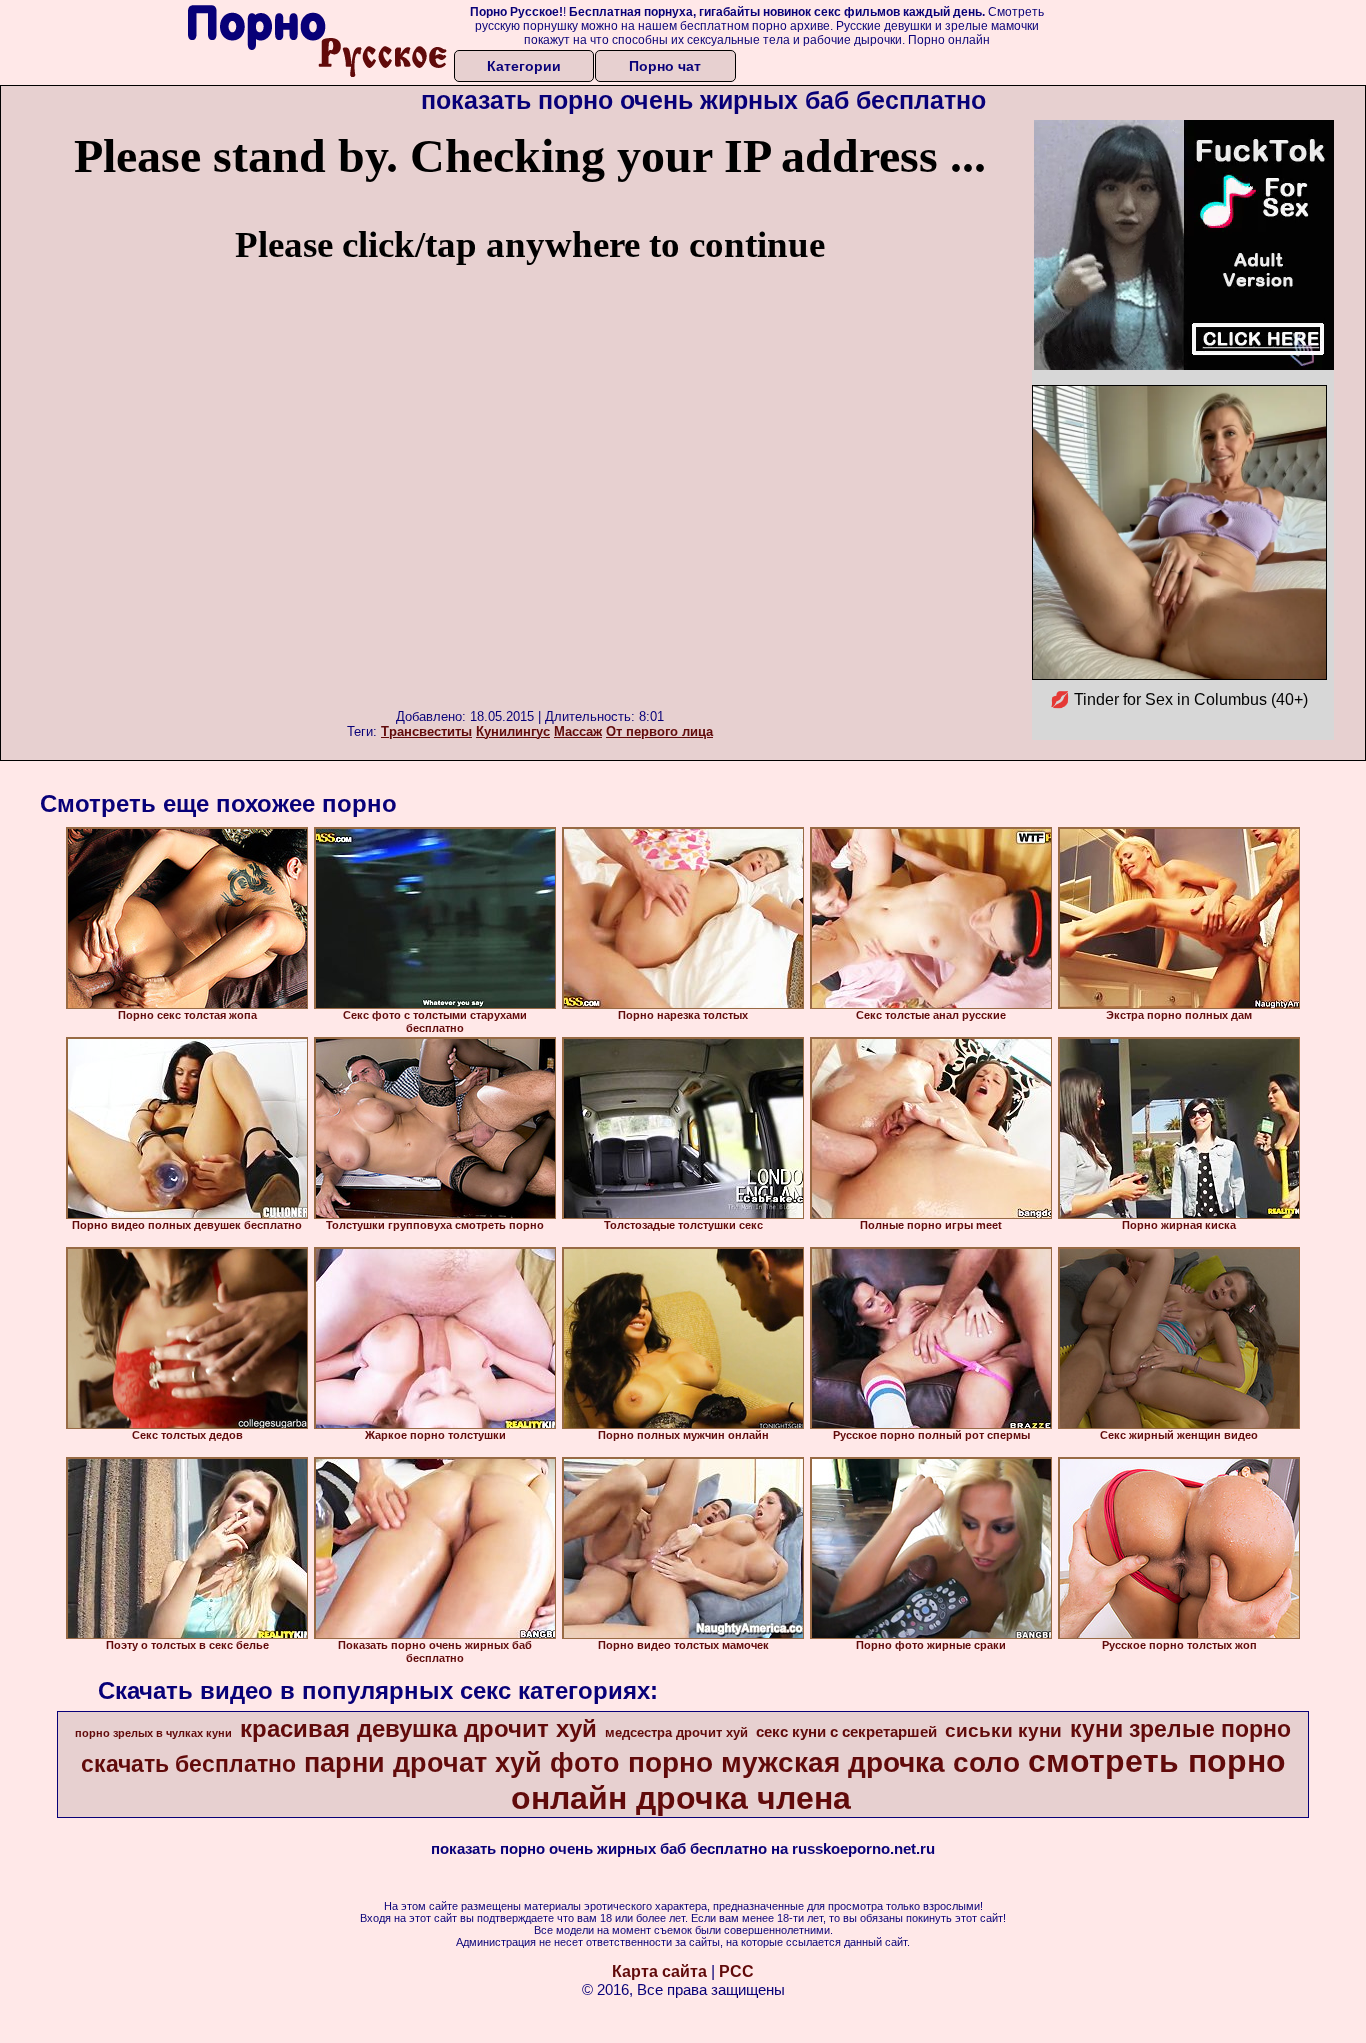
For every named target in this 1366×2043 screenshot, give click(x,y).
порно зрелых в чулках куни (153, 1733)
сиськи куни (1003, 1730)
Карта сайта (659, 1971)
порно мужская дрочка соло (824, 1762)
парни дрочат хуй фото (462, 1763)
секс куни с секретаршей (846, 1732)
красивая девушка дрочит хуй (418, 1728)
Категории (524, 66)
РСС (736, 1971)
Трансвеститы (426, 731)
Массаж (578, 731)
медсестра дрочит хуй (676, 1732)
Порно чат (665, 66)
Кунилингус (513, 731)
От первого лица (659, 731)
